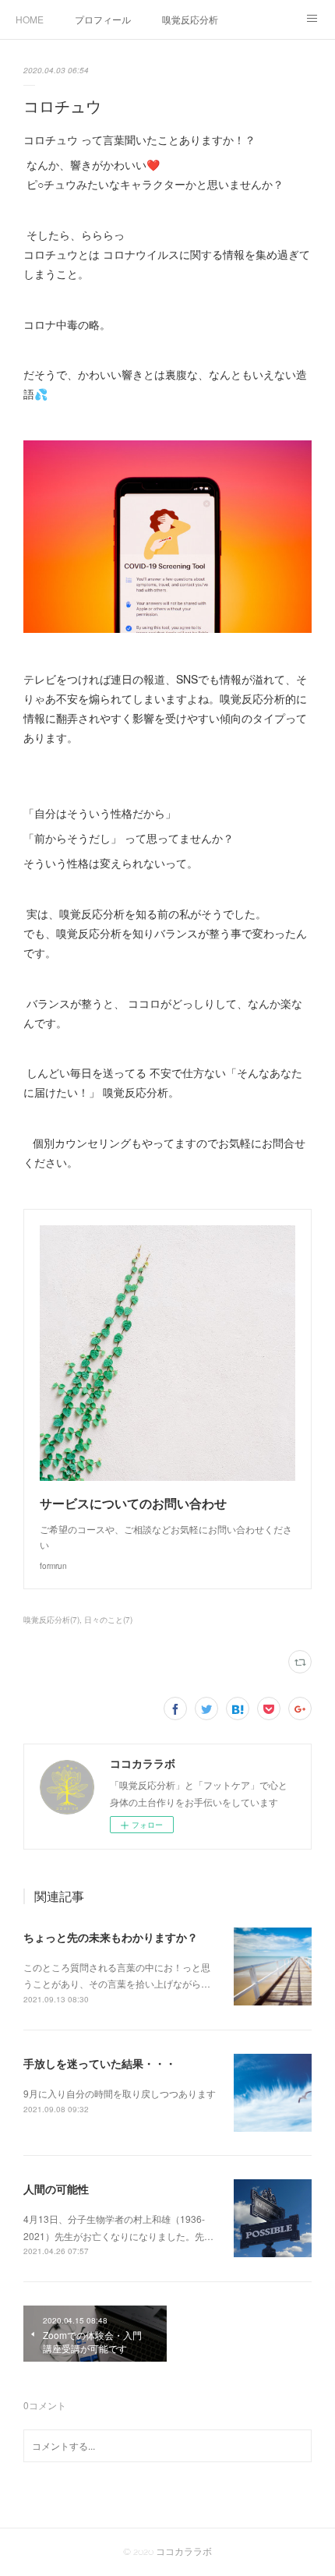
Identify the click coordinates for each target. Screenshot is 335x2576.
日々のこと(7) (108, 1620)
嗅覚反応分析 (190, 19)
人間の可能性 (56, 2189)
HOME (30, 19)
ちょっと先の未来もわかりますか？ (111, 1937)
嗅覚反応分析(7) (51, 1620)
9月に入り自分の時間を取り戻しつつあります (120, 2093)
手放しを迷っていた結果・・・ (100, 2063)
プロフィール (103, 19)
